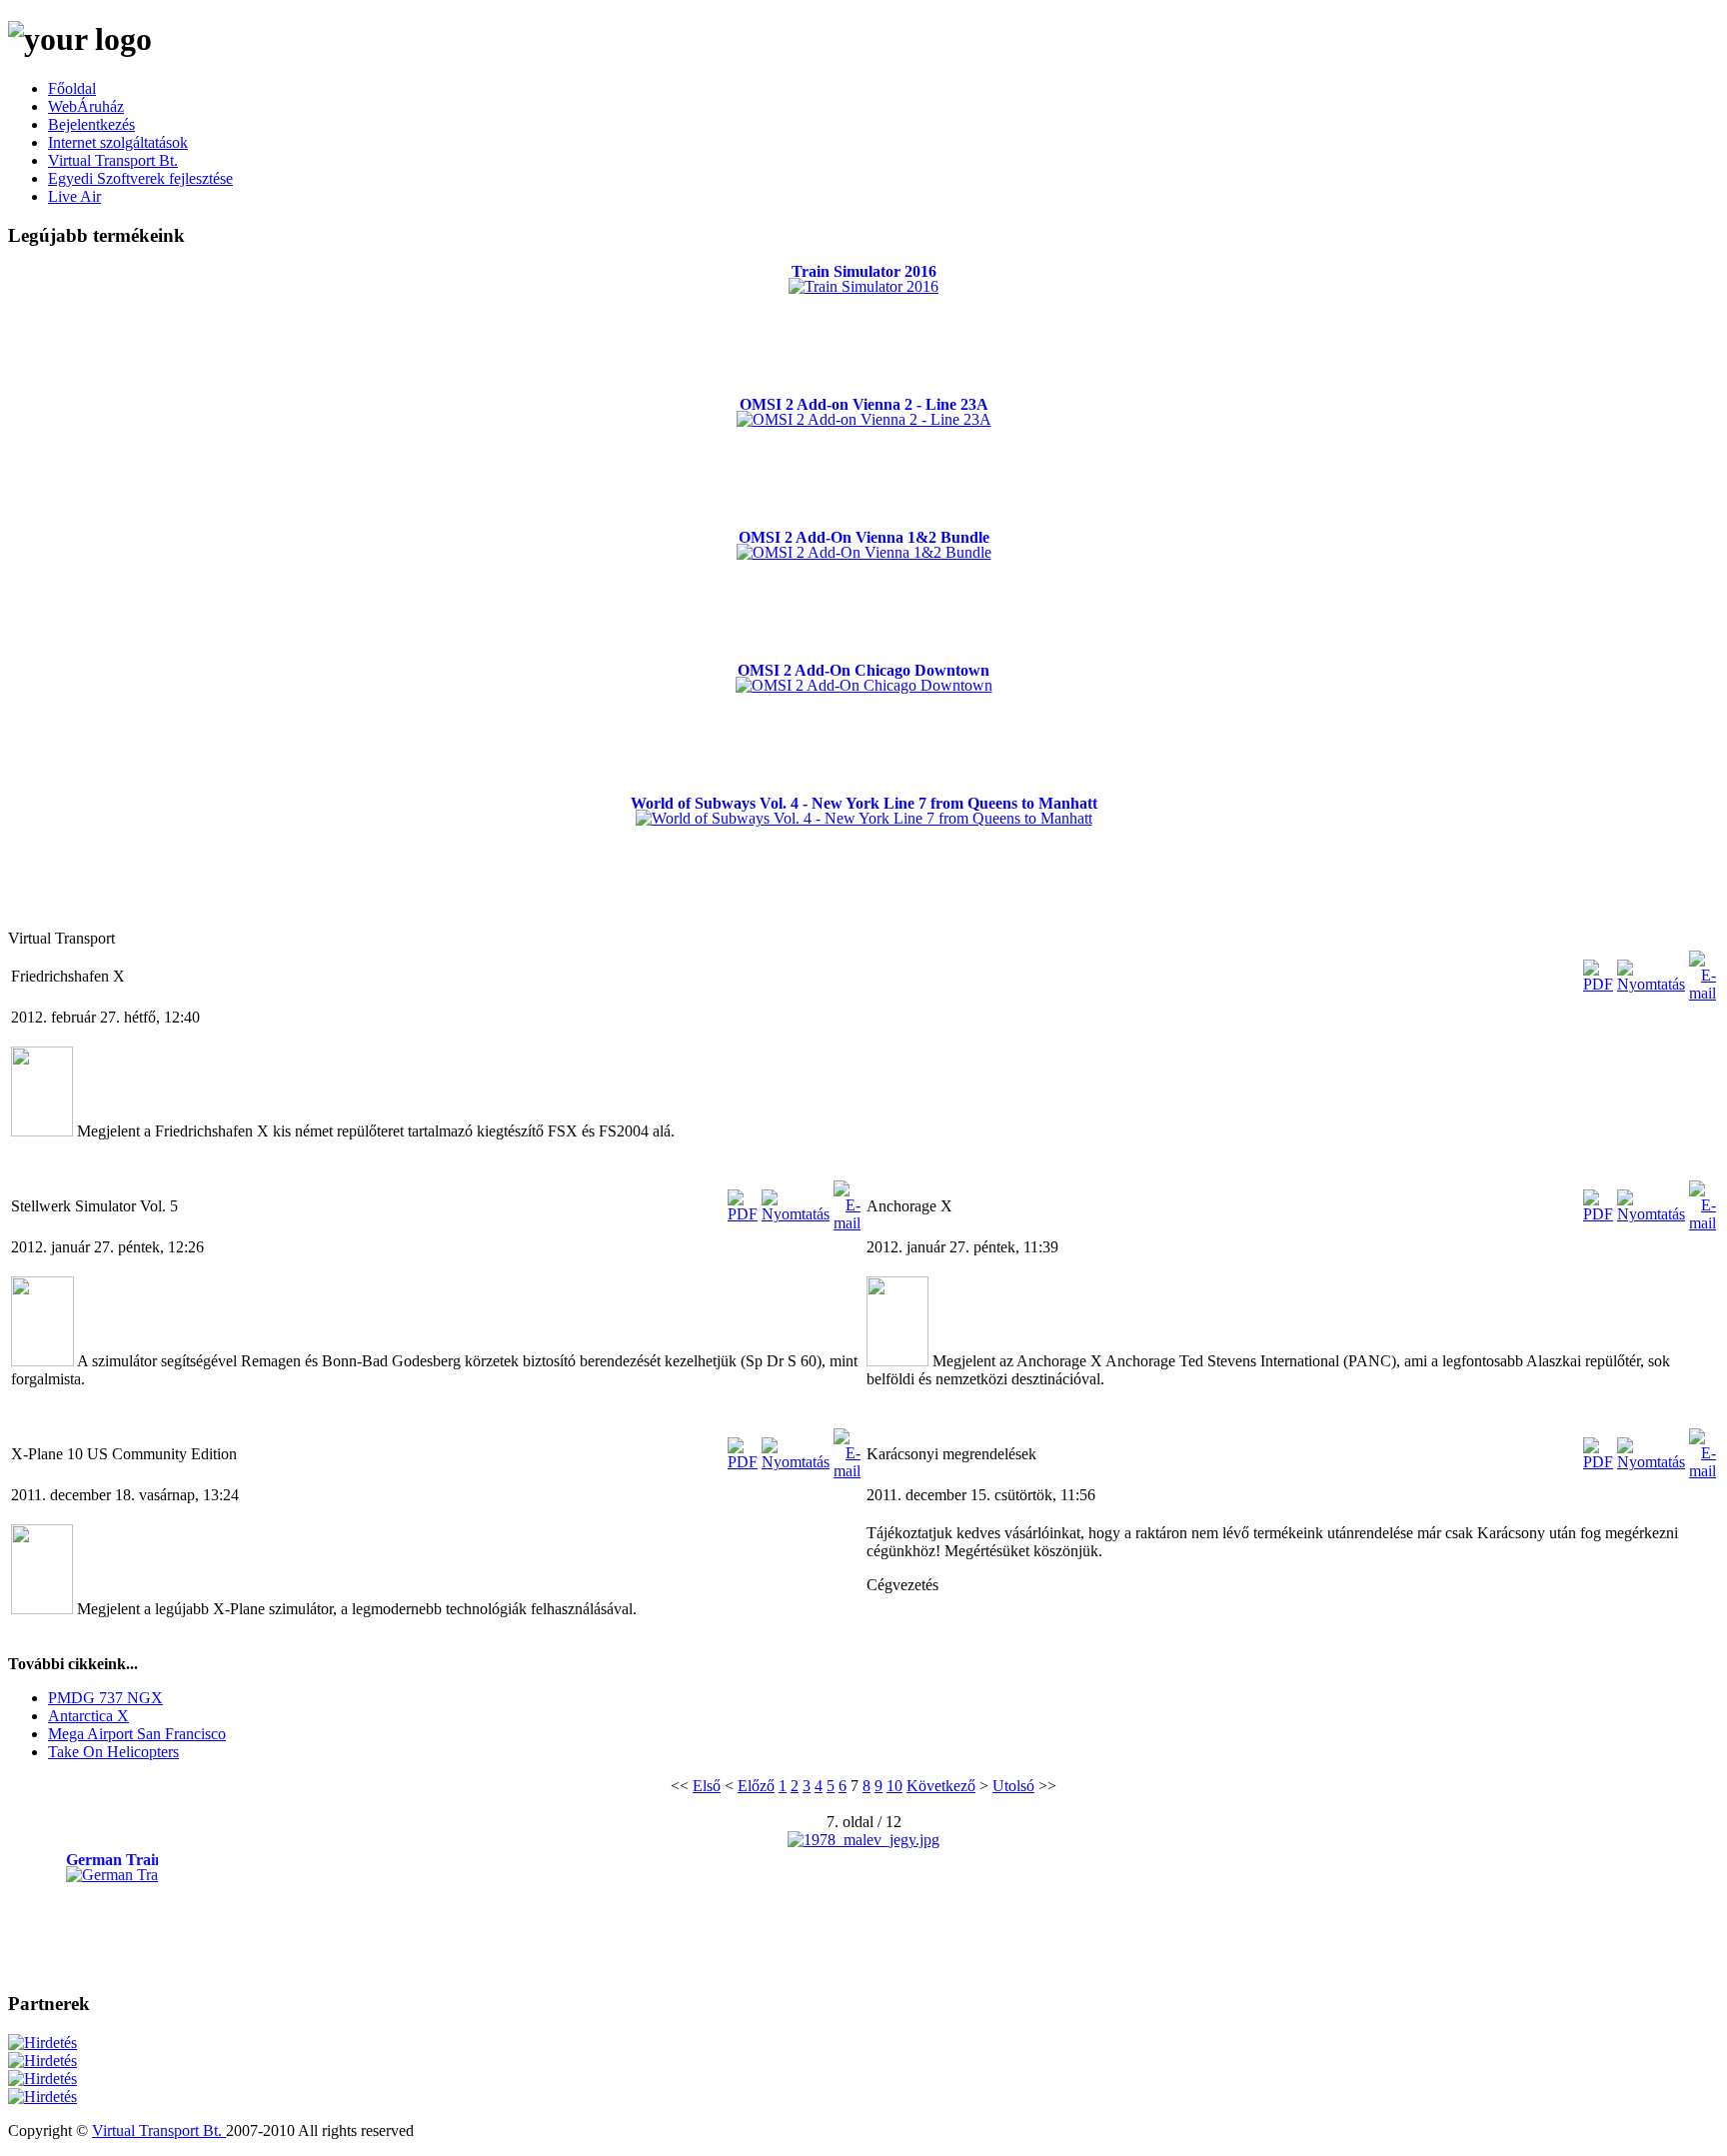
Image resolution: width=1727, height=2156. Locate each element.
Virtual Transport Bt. (159, 2131)
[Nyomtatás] (1651, 984)
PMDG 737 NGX (105, 1698)
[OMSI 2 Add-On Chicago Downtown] (864, 685)
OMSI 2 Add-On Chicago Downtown (863, 670)
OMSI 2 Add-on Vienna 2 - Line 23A (864, 404)
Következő (941, 1786)
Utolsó (1013, 1786)
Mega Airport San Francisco (137, 1734)
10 (894, 1786)
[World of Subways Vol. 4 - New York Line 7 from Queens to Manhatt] (864, 818)
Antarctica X (88, 1716)
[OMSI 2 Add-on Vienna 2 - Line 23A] (864, 419)
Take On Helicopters (113, 1752)
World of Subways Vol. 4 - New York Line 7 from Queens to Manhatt (864, 803)
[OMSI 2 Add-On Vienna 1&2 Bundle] (864, 552)
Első (707, 1786)
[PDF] (1598, 984)
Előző (756, 1786)
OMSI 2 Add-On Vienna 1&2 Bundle (864, 537)
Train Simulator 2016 (864, 271)
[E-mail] (1703, 993)
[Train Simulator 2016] (863, 286)
